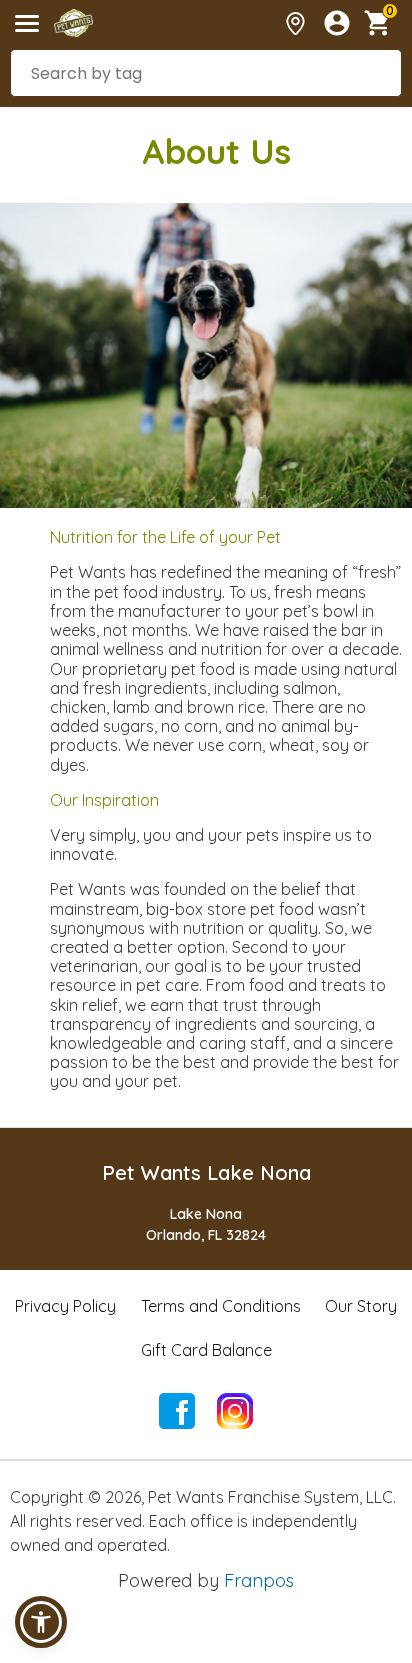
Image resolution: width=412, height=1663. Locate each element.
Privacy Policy (65, 1306)
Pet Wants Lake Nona (206, 1172)
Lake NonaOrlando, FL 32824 (206, 1224)
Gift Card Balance (206, 1350)
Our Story (361, 1306)
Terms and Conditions (221, 1306)
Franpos (259, 1580)
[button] (41, 1622)
